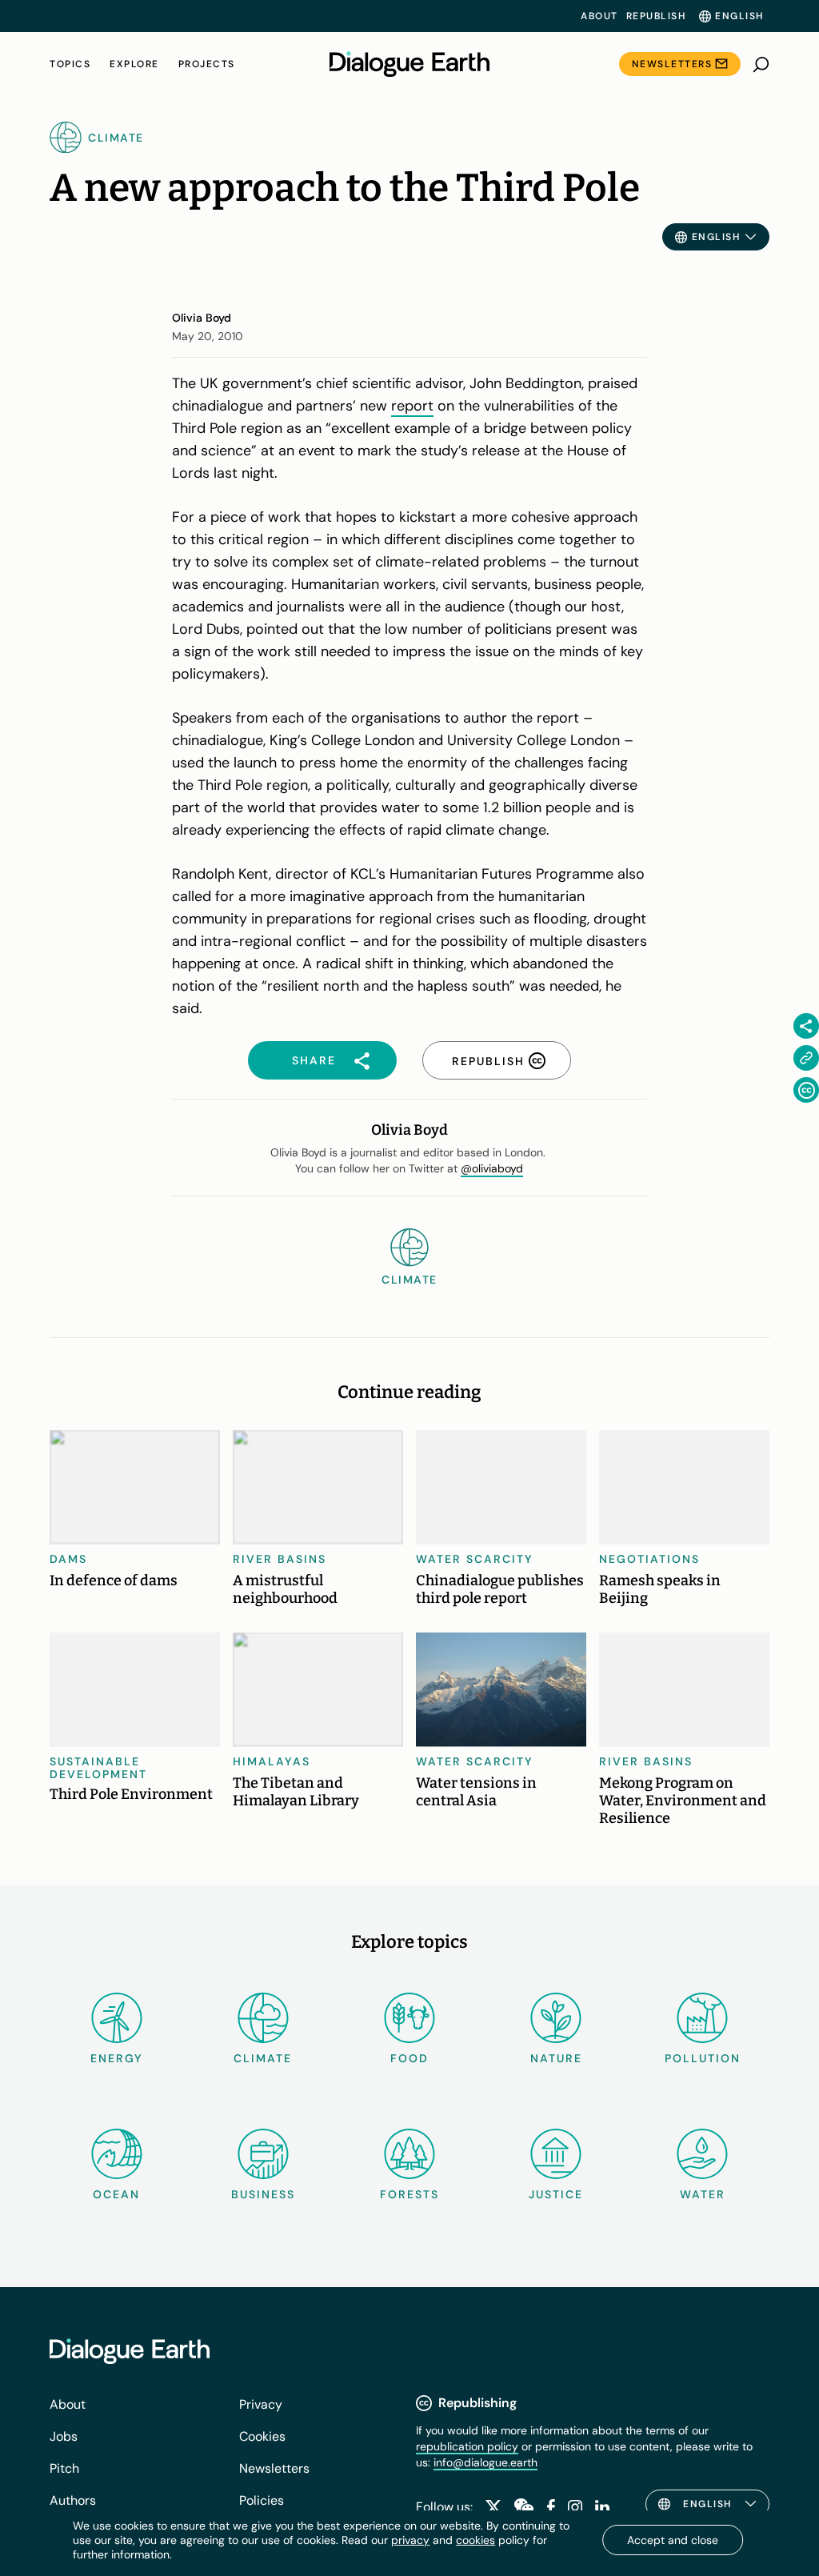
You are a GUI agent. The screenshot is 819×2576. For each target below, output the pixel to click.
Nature (556, 2058)
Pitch (64, 2468)
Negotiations (649, 1559)
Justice (556, 2194)
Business (263, 2194)
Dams (68, 1559)
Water (703, 2194)
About (599, 16)
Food (409, 2058)
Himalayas (272, 1761)
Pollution (703, 2058)
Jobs (64, 2436)
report (412, 406)
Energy (117, 2058)
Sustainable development (98, 1768)
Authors (73, 2500)
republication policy (467, 2446)
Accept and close (673, 2540)
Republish (656, 16)
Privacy (261, 2404)
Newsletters (672, 64)
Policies (262, 2500)
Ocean (116, 2194)
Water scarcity (475, 1559)
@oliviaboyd (492, 1168)
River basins (280, 1559)
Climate (263, 2058)
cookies (475, 2540)
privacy (410, 2540)
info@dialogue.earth (485, 2462)
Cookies (262, 2436)
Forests (409, 2194)
